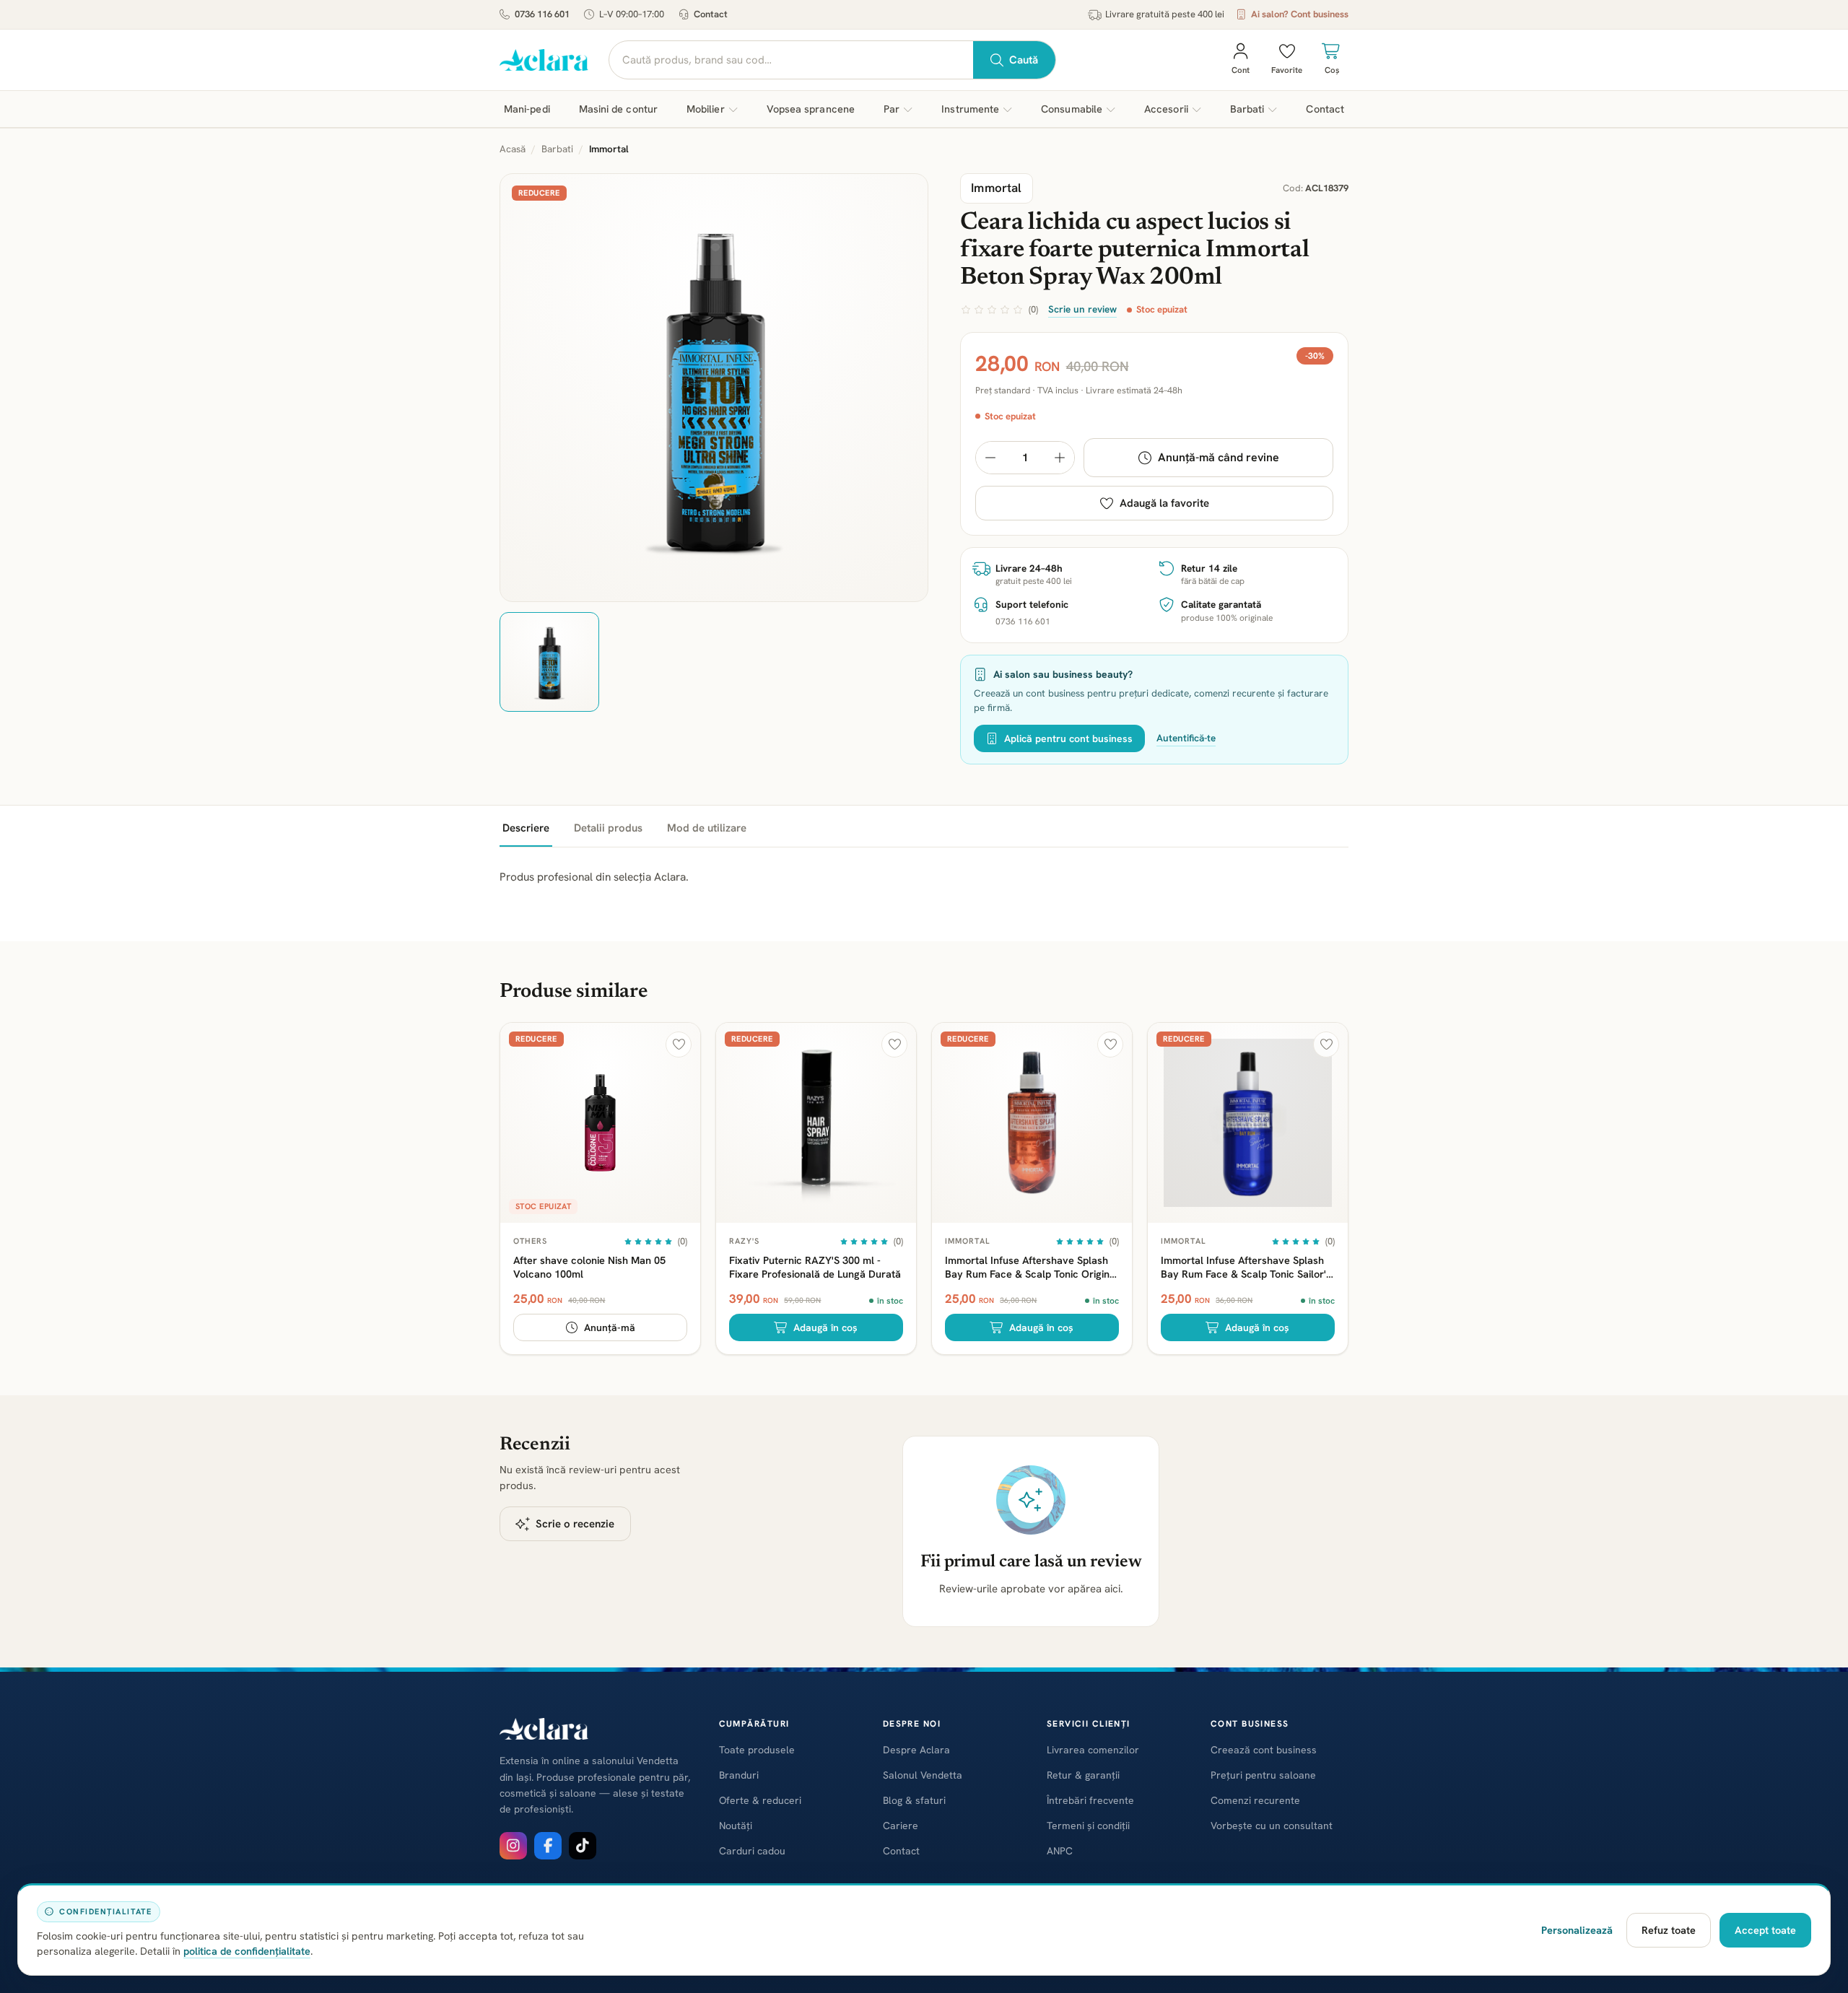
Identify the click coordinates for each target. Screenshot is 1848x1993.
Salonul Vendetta (923, 1775)
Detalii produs (608, 828)
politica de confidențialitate (247, 1951)
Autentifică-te (1186, 738)
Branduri (739, 1775)
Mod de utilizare (707, 828)
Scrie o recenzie (575, 1524)
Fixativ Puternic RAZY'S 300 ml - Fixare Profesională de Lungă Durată (815, 1267)
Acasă (513, 149)
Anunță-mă (610, 1327)
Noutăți (736, 1826)
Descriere (526, 828)
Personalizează (1577, 1930)
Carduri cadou (752, 1851)
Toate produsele (757, 1750)
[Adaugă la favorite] (679, 1045)
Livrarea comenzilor (1093, 1750)
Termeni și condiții (1088, 1826)
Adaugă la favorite (1164, 503)
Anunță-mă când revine (1219, 457)
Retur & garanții (1083, 1775)
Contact (711, 14)
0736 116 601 (542, 14)
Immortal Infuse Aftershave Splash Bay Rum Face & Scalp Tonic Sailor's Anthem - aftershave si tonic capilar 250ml (1246, 1267)
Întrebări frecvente (1090, 1800)
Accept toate (1765, 1930)
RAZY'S (745, 1241)
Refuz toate (1669, 1930)
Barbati (557, 149)
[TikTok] (583, 1846)
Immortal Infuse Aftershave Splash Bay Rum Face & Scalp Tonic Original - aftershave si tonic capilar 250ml (1032, 1267)
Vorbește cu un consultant (1272, 1826)
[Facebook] (548, 1846)
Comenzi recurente (1255, 1800)
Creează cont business (1264, 1750)
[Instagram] (513, 1846)
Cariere (901, 1826)
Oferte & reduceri (760, 1800)
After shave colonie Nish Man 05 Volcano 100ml (589, 1267)
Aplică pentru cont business (1068, 738)
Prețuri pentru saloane (1263, 1775)
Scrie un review (1082, 309)
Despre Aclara (916, 1750)
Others (531, 1241)
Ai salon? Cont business (1300, 14)
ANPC (1060, 1851)
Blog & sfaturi (914, 1800)
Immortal (968, 1241)
